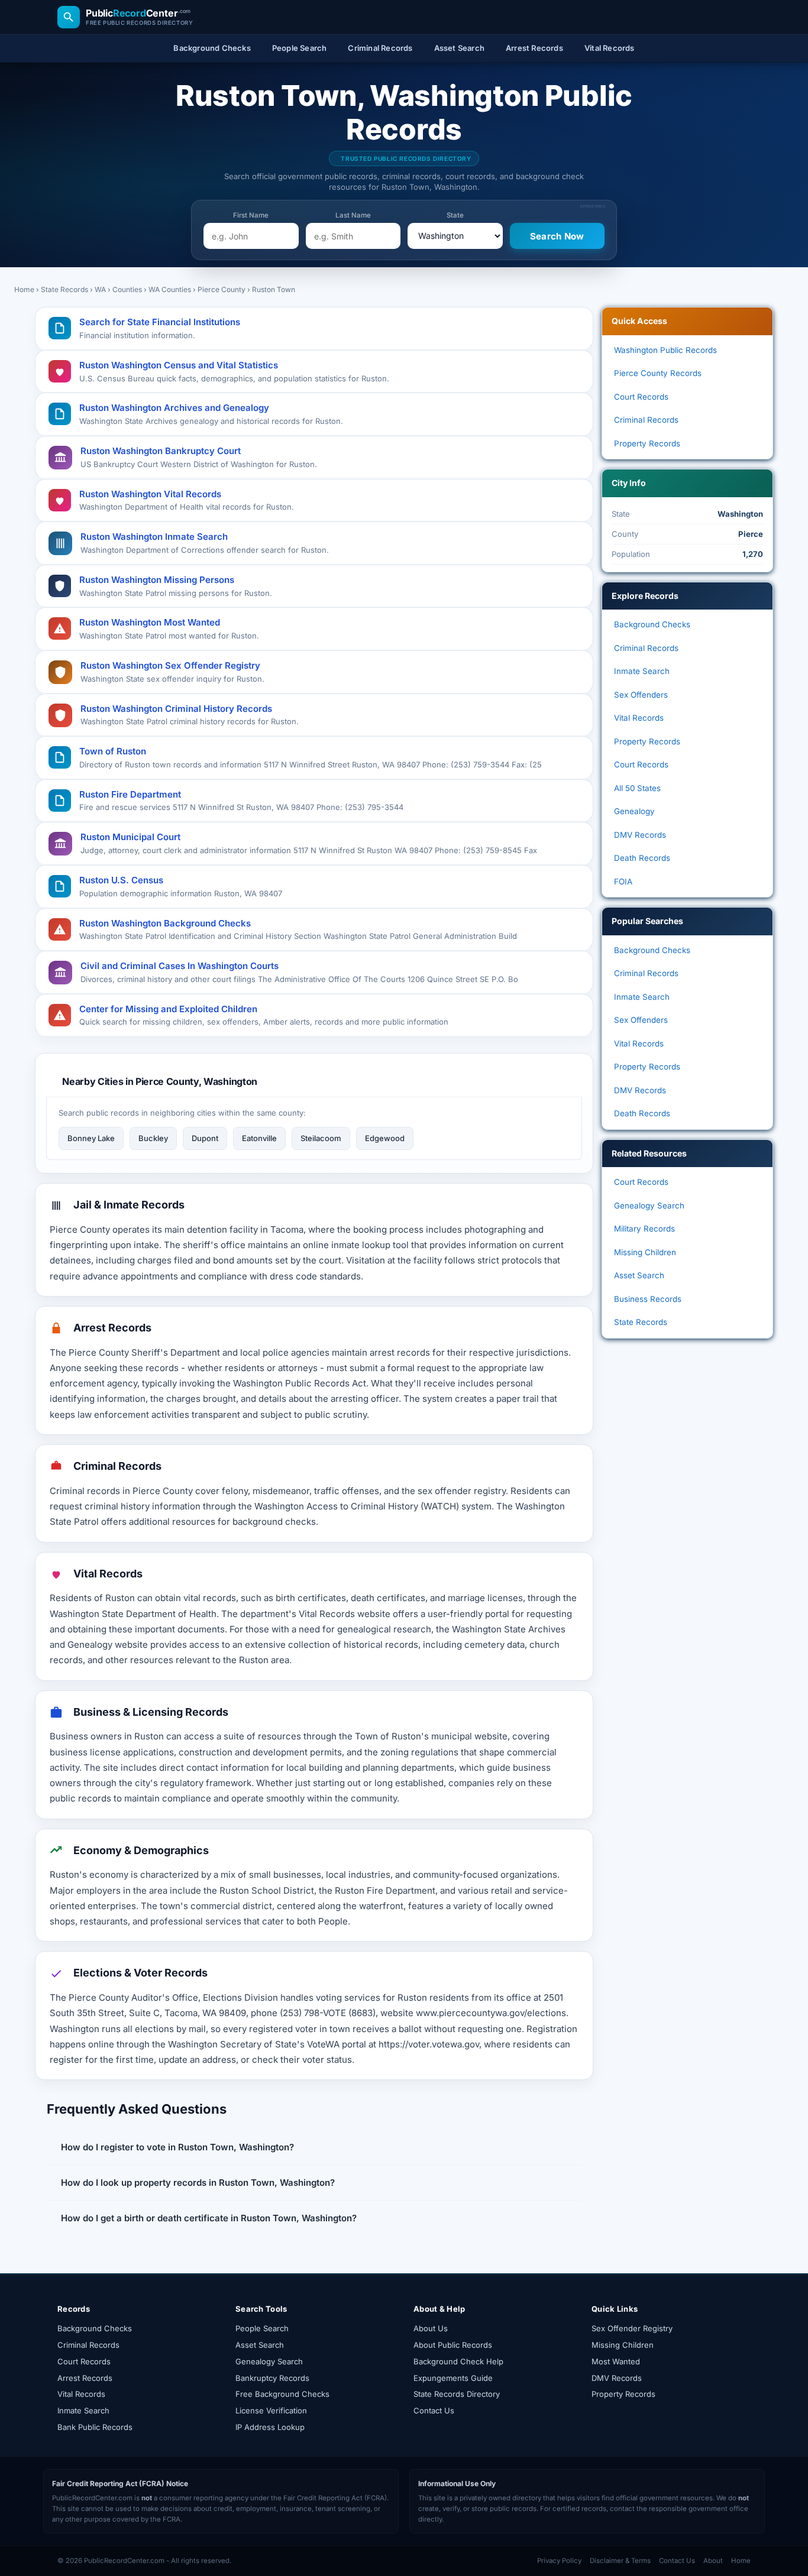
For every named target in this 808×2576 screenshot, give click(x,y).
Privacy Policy (559, 2561)
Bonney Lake (91, 1138)
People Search (262, 2328)
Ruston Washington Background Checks (165, 923)
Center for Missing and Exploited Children (168, 1009)
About (713, 2561)
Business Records (648, 1299)
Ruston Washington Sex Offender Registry (170, 665)
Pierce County (222, 289)
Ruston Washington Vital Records (150, 494)
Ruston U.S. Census (121, 880)
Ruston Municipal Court (130, 837)
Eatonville (259, 1138)
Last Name (353, 215)
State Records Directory (457, 2394)
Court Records (641, 397)
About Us (431, 2328)
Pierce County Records (658, 373)
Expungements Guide (453, 2378)
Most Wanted (616, 2361)
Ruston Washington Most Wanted (150, 622)
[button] (314, 2147)
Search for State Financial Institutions (160, 322)
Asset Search (639, 1275)
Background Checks (652, 624)
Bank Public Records (95, 2427)
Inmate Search (642, 671)
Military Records (644, 1229)
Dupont (205, 1138)
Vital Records (639, 718)
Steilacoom (321, 1138)
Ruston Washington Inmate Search (154, 537)
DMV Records (640, 835)
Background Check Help (458, 2361)
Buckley (153, 1138)
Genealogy (634, 811)
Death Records (642, 858)
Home (24, 289)
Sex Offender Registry (632, 2328)
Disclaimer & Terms (620, 2561)
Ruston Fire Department (130, 794)
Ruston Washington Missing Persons (157, 580)
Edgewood (385, 1138)
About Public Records (453, 2345)
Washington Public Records (665, 350)
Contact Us (434, 2410)
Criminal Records (646, 420)
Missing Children (645, 1252)
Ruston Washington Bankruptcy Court (161, 451)
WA (100, 289)
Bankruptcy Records (272, 2378)
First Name (251, 215)
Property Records (647, 443)
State (455, 215)
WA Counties (170, 289)
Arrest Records (85, 2378)
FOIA (623, 882)
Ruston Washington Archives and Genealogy (174, 408)
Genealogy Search (649, 1206)
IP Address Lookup (270, 2427)
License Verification (271, 2410)
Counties (127, 289)
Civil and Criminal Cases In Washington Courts (180, 966)
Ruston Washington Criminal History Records (176, 709)
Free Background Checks (282, 2394)
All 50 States (637, 788)
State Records (64, 289)
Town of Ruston (113, 751)
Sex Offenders (641, 695)
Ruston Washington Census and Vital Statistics (179, 365)
